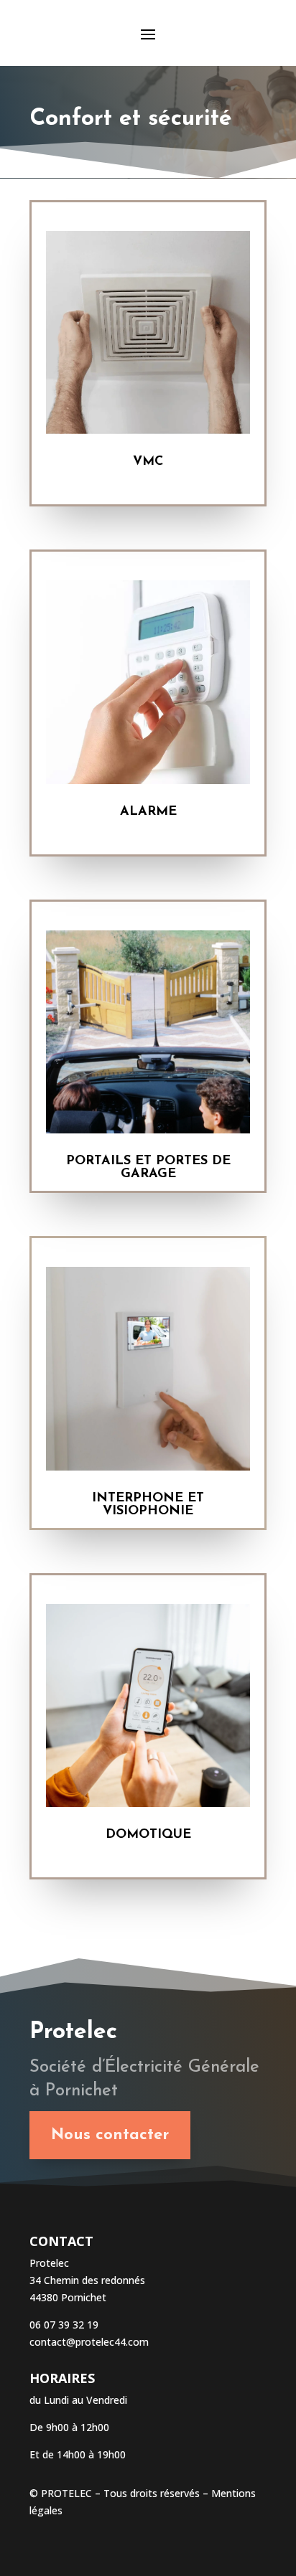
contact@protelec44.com (89, 2342)
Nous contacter (110, 2135)
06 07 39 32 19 (65, 2325)
